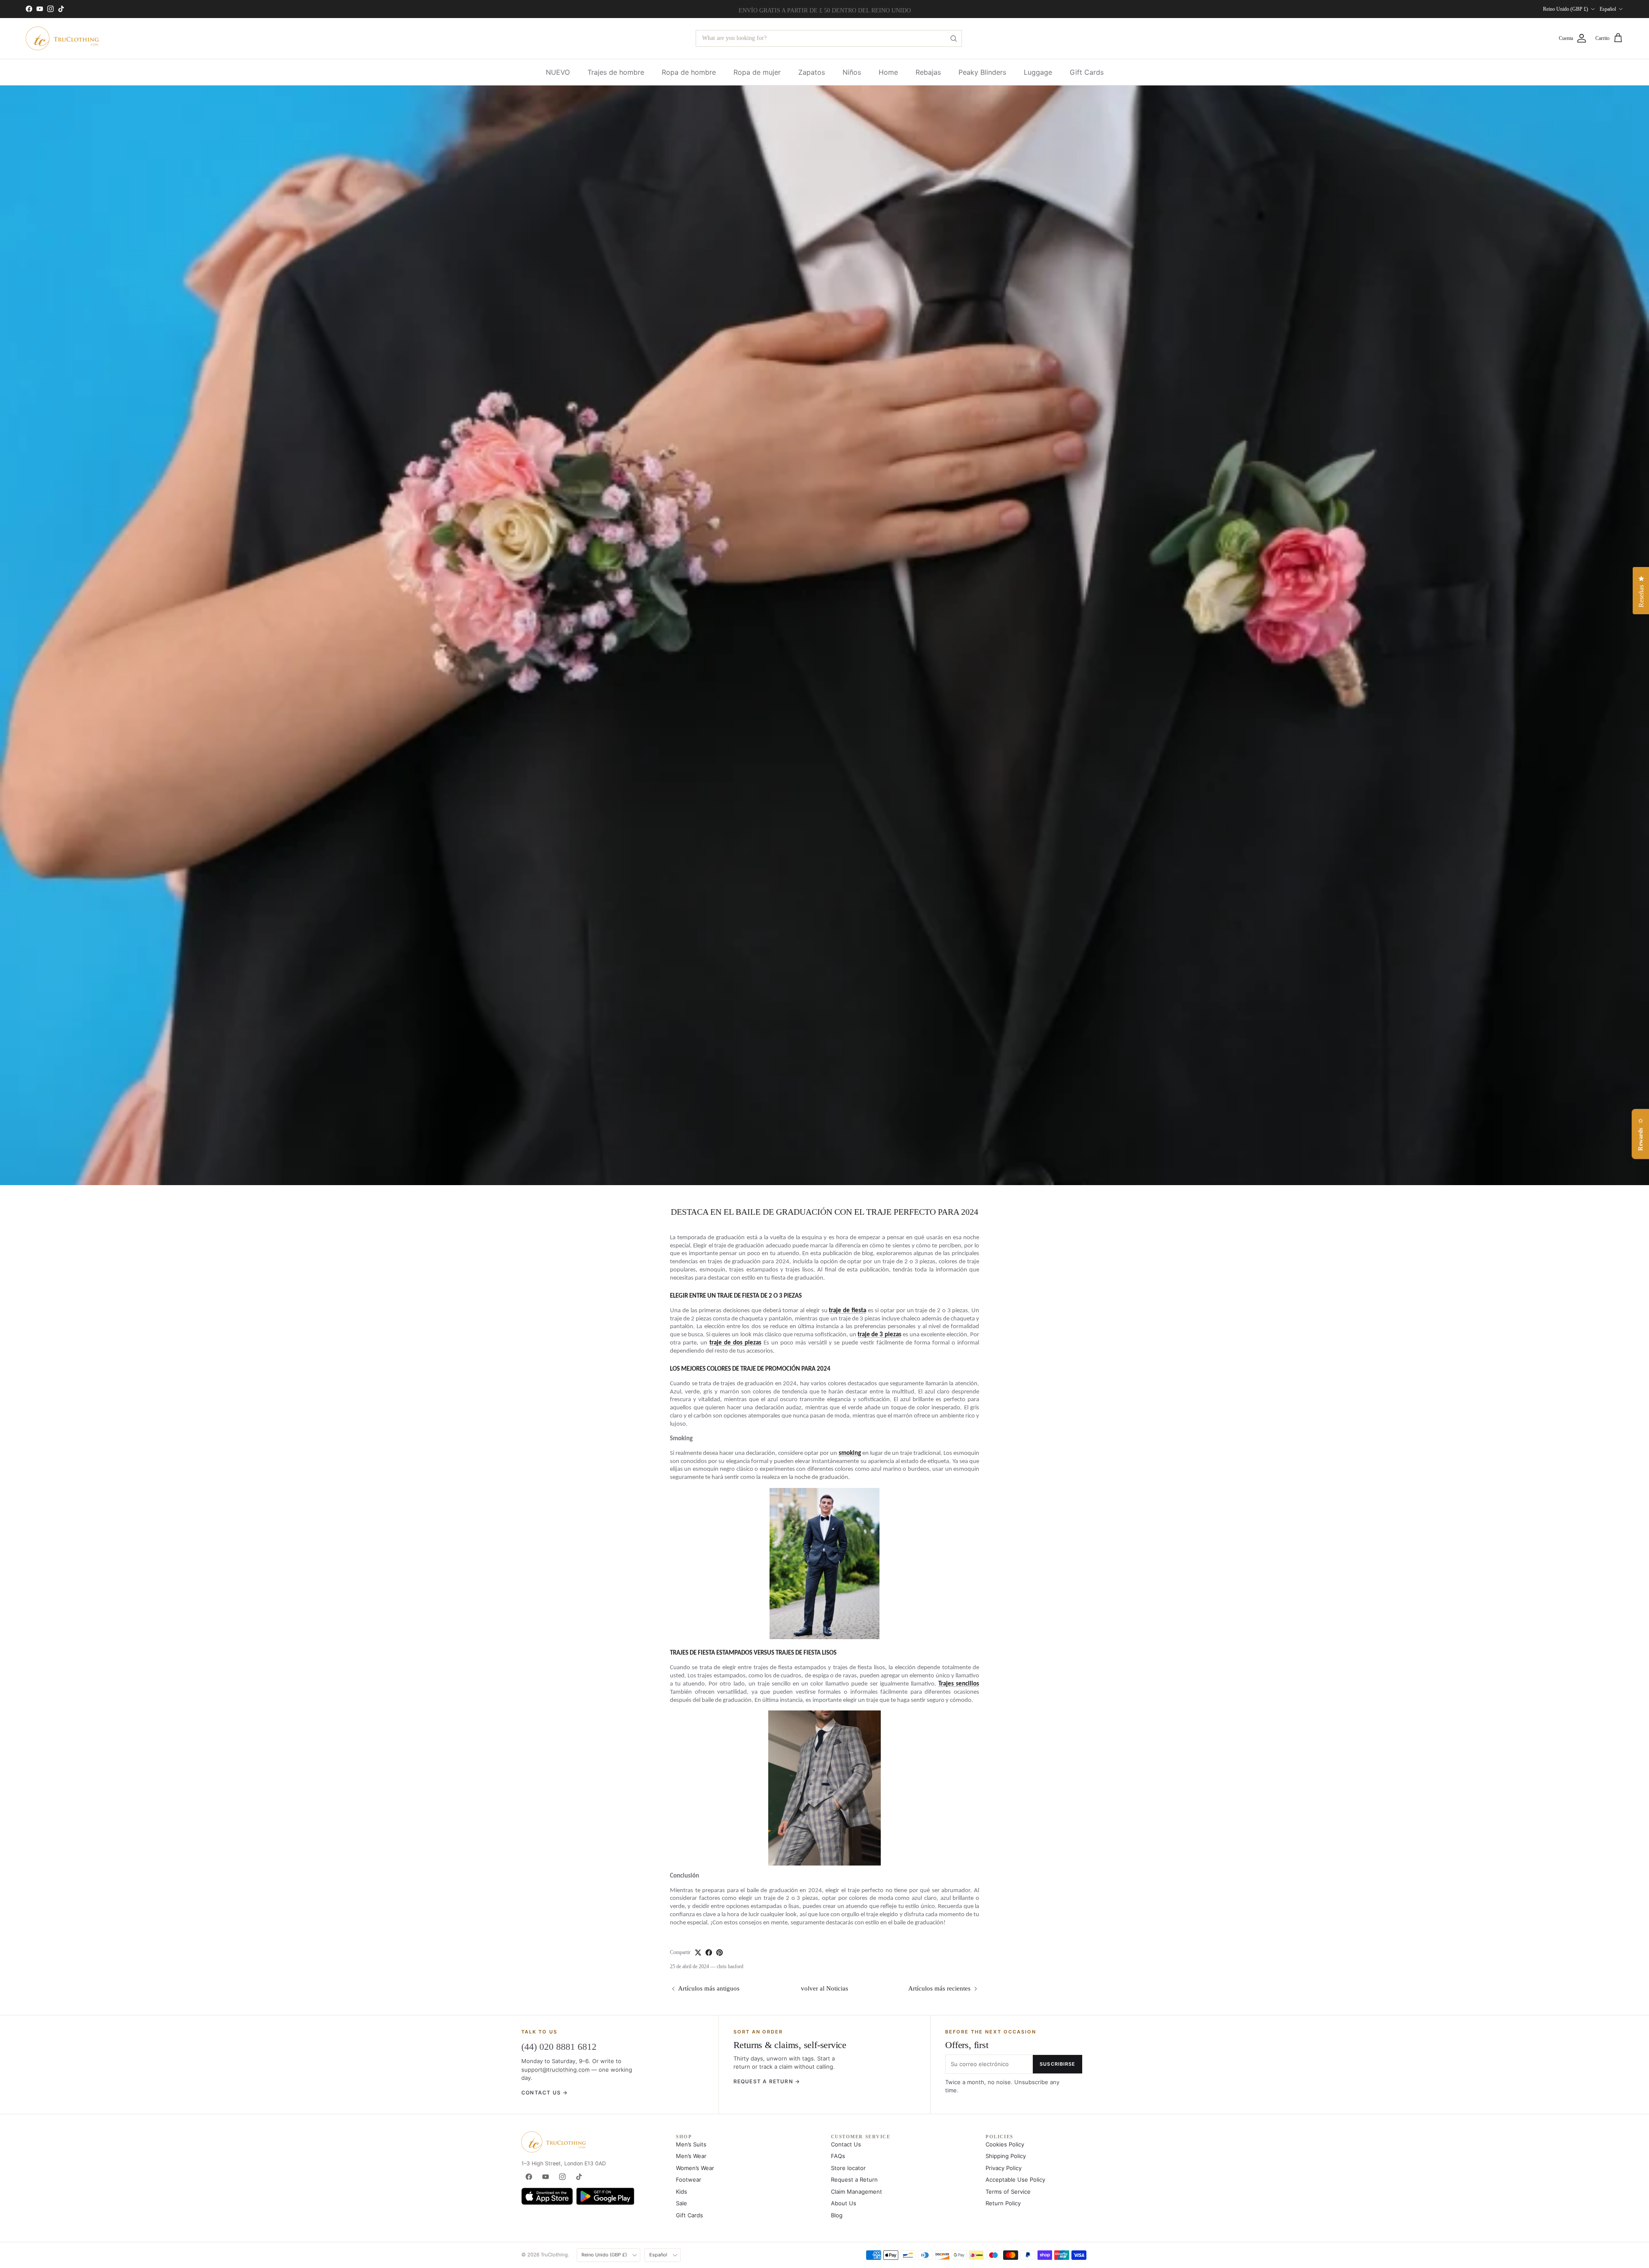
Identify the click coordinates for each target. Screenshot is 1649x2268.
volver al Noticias (824, 1988)
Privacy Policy (1004, 2168)
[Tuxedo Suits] (824, 1564)
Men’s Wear (691, 2156)
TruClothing (554, 2255)
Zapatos (812, 72)
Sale (682, 2203)
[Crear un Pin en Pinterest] (720, 1952)
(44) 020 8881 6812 (559, 2047)
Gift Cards (1087, 72)
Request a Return (854, 2180)
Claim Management (856, 2192)
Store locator (848, 2168)
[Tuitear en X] (698, 1952)
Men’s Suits (691, 2144)
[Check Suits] (824, 1788)
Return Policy (1003, 2203)
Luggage (1038, 72)
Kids (682, 2192)
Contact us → (545, 2093)
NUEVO (558, 72)
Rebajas (928, 72)
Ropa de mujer (757, 72)
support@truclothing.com (555, 2070)
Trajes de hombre (616, 72)
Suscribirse (1057, 2064)
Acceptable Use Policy (1015, 2180)
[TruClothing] (62, 38)
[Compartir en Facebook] (709, 1952)
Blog (837, 2215)
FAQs (838, 2156)
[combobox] (829, 38)
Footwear (689, 2180)
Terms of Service (1008, 2192)
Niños (852, 72)
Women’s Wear (695, 2168)
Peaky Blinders (982, 72)
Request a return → (767, 2081)
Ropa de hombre (689, 72)
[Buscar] (953, 38)
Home (888, 72)
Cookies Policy (1005, 2144)
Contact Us (846, 2144)
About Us (844, 2203)
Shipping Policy (1006, 2156)
